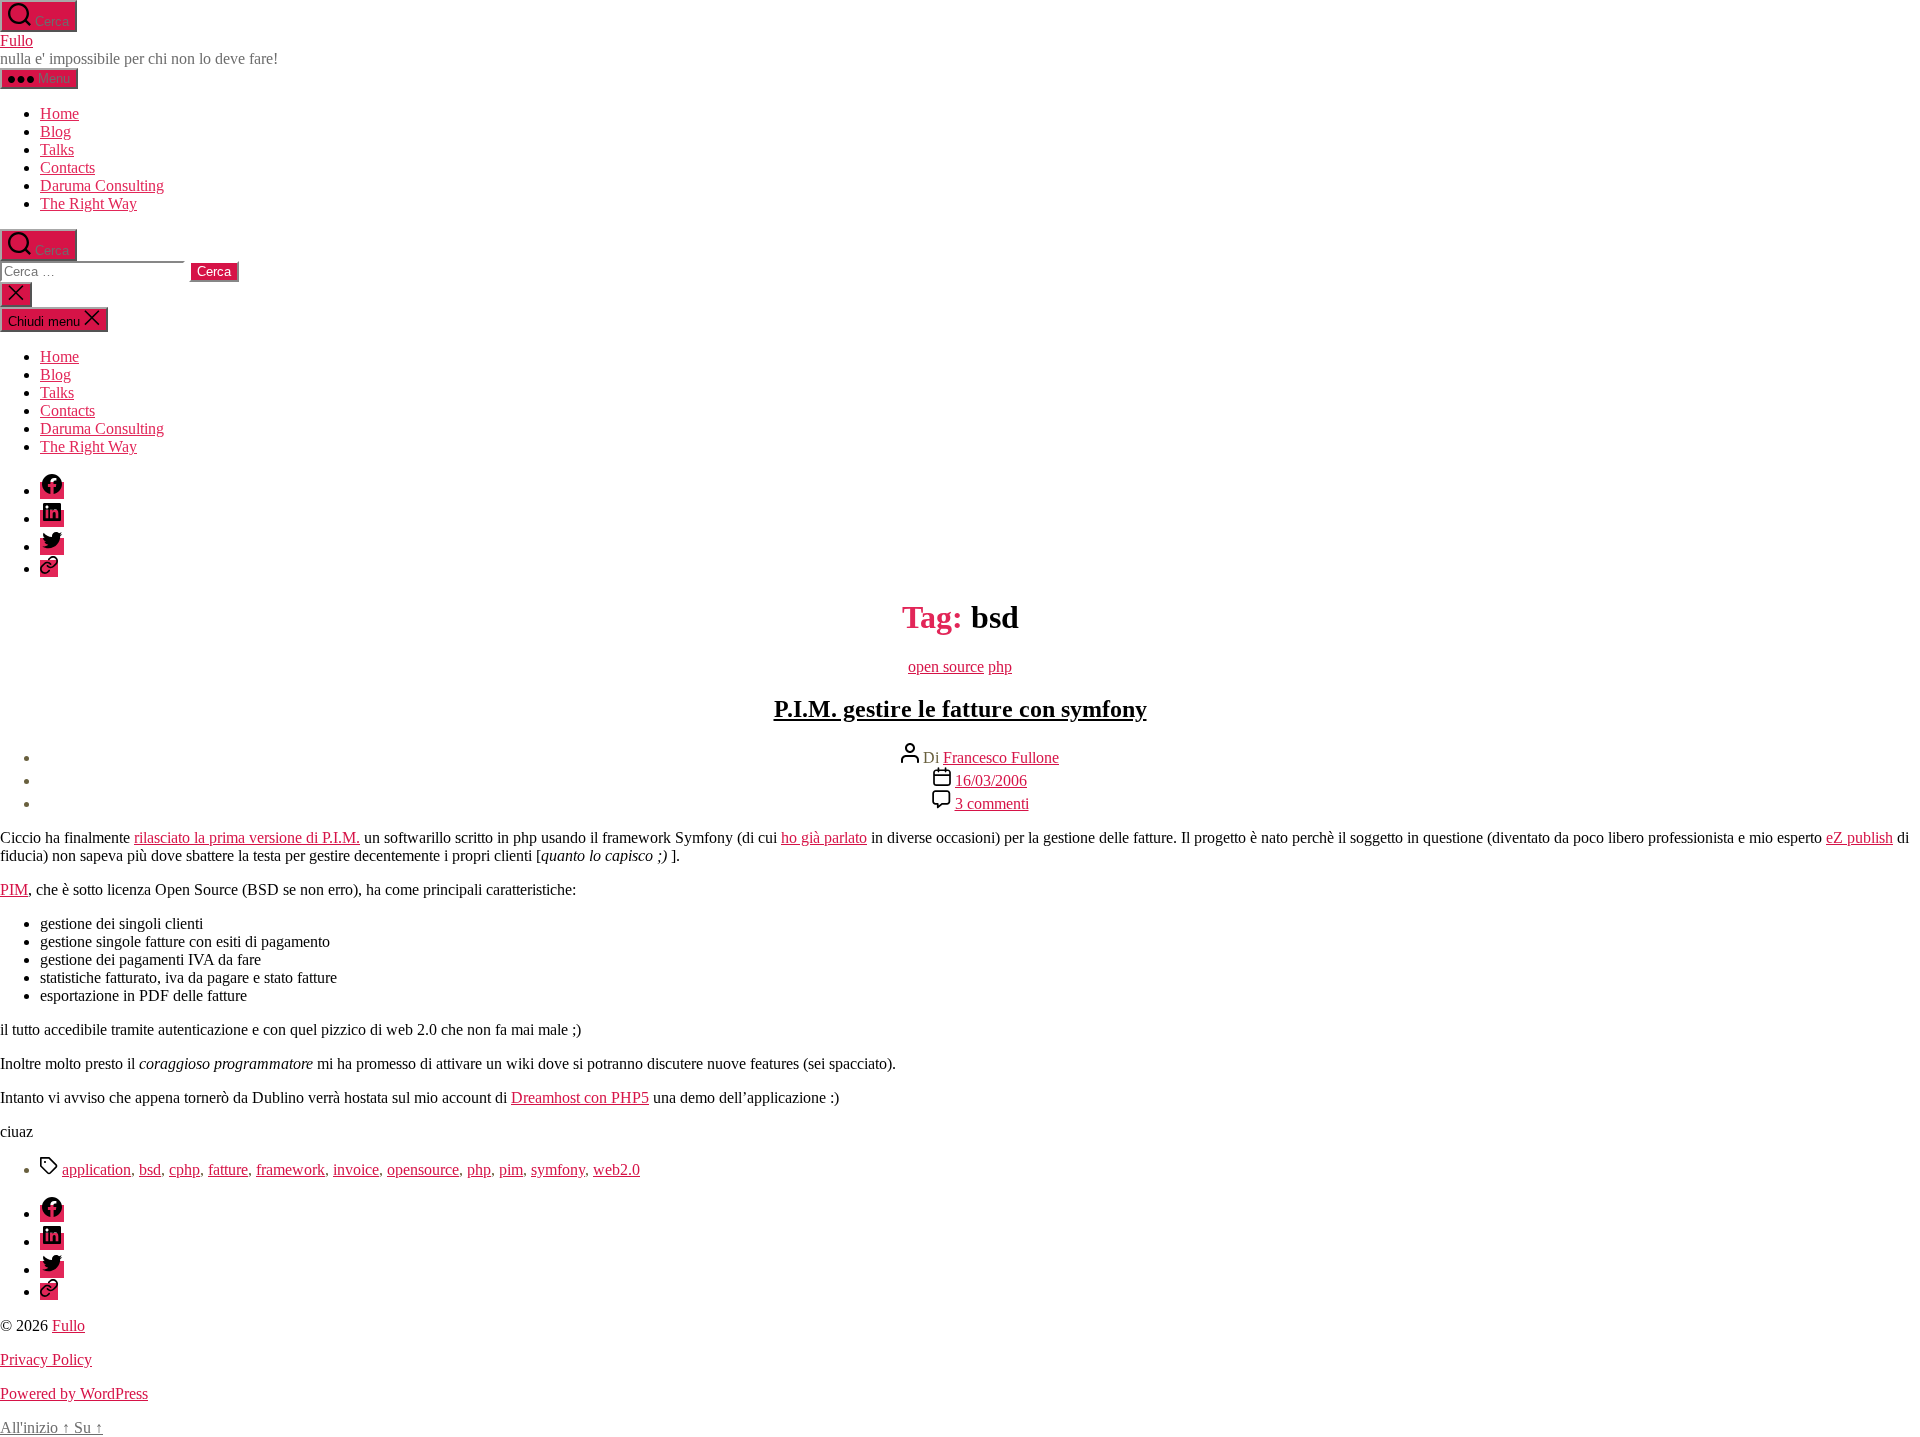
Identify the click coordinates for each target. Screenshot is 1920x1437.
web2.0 (616, 1169)
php (1000, 666)
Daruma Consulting (102, 185)
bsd (150, 1169)
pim (511, 1169)
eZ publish (1859, 837)
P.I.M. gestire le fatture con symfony (960, 709)
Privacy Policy (46, 1359)
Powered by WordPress (74, 1393)
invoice (356, 1169)
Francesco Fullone (1001, 757)
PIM (14, 889)
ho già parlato (824, 837)
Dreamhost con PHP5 (580, 1097)
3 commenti (992, 803)
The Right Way (88, 203)
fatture (228, 1169)
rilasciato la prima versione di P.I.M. (247, 837)
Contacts (67, 167)
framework (290, 1169)
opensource (423, 1169)
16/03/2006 (991, 780)
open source (946, 666)
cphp (184, 1169)
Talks (57, 149)
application (96, 1169)
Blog (55, 131)
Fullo (16, 40)
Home (59, 113)
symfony (558, 1169)
